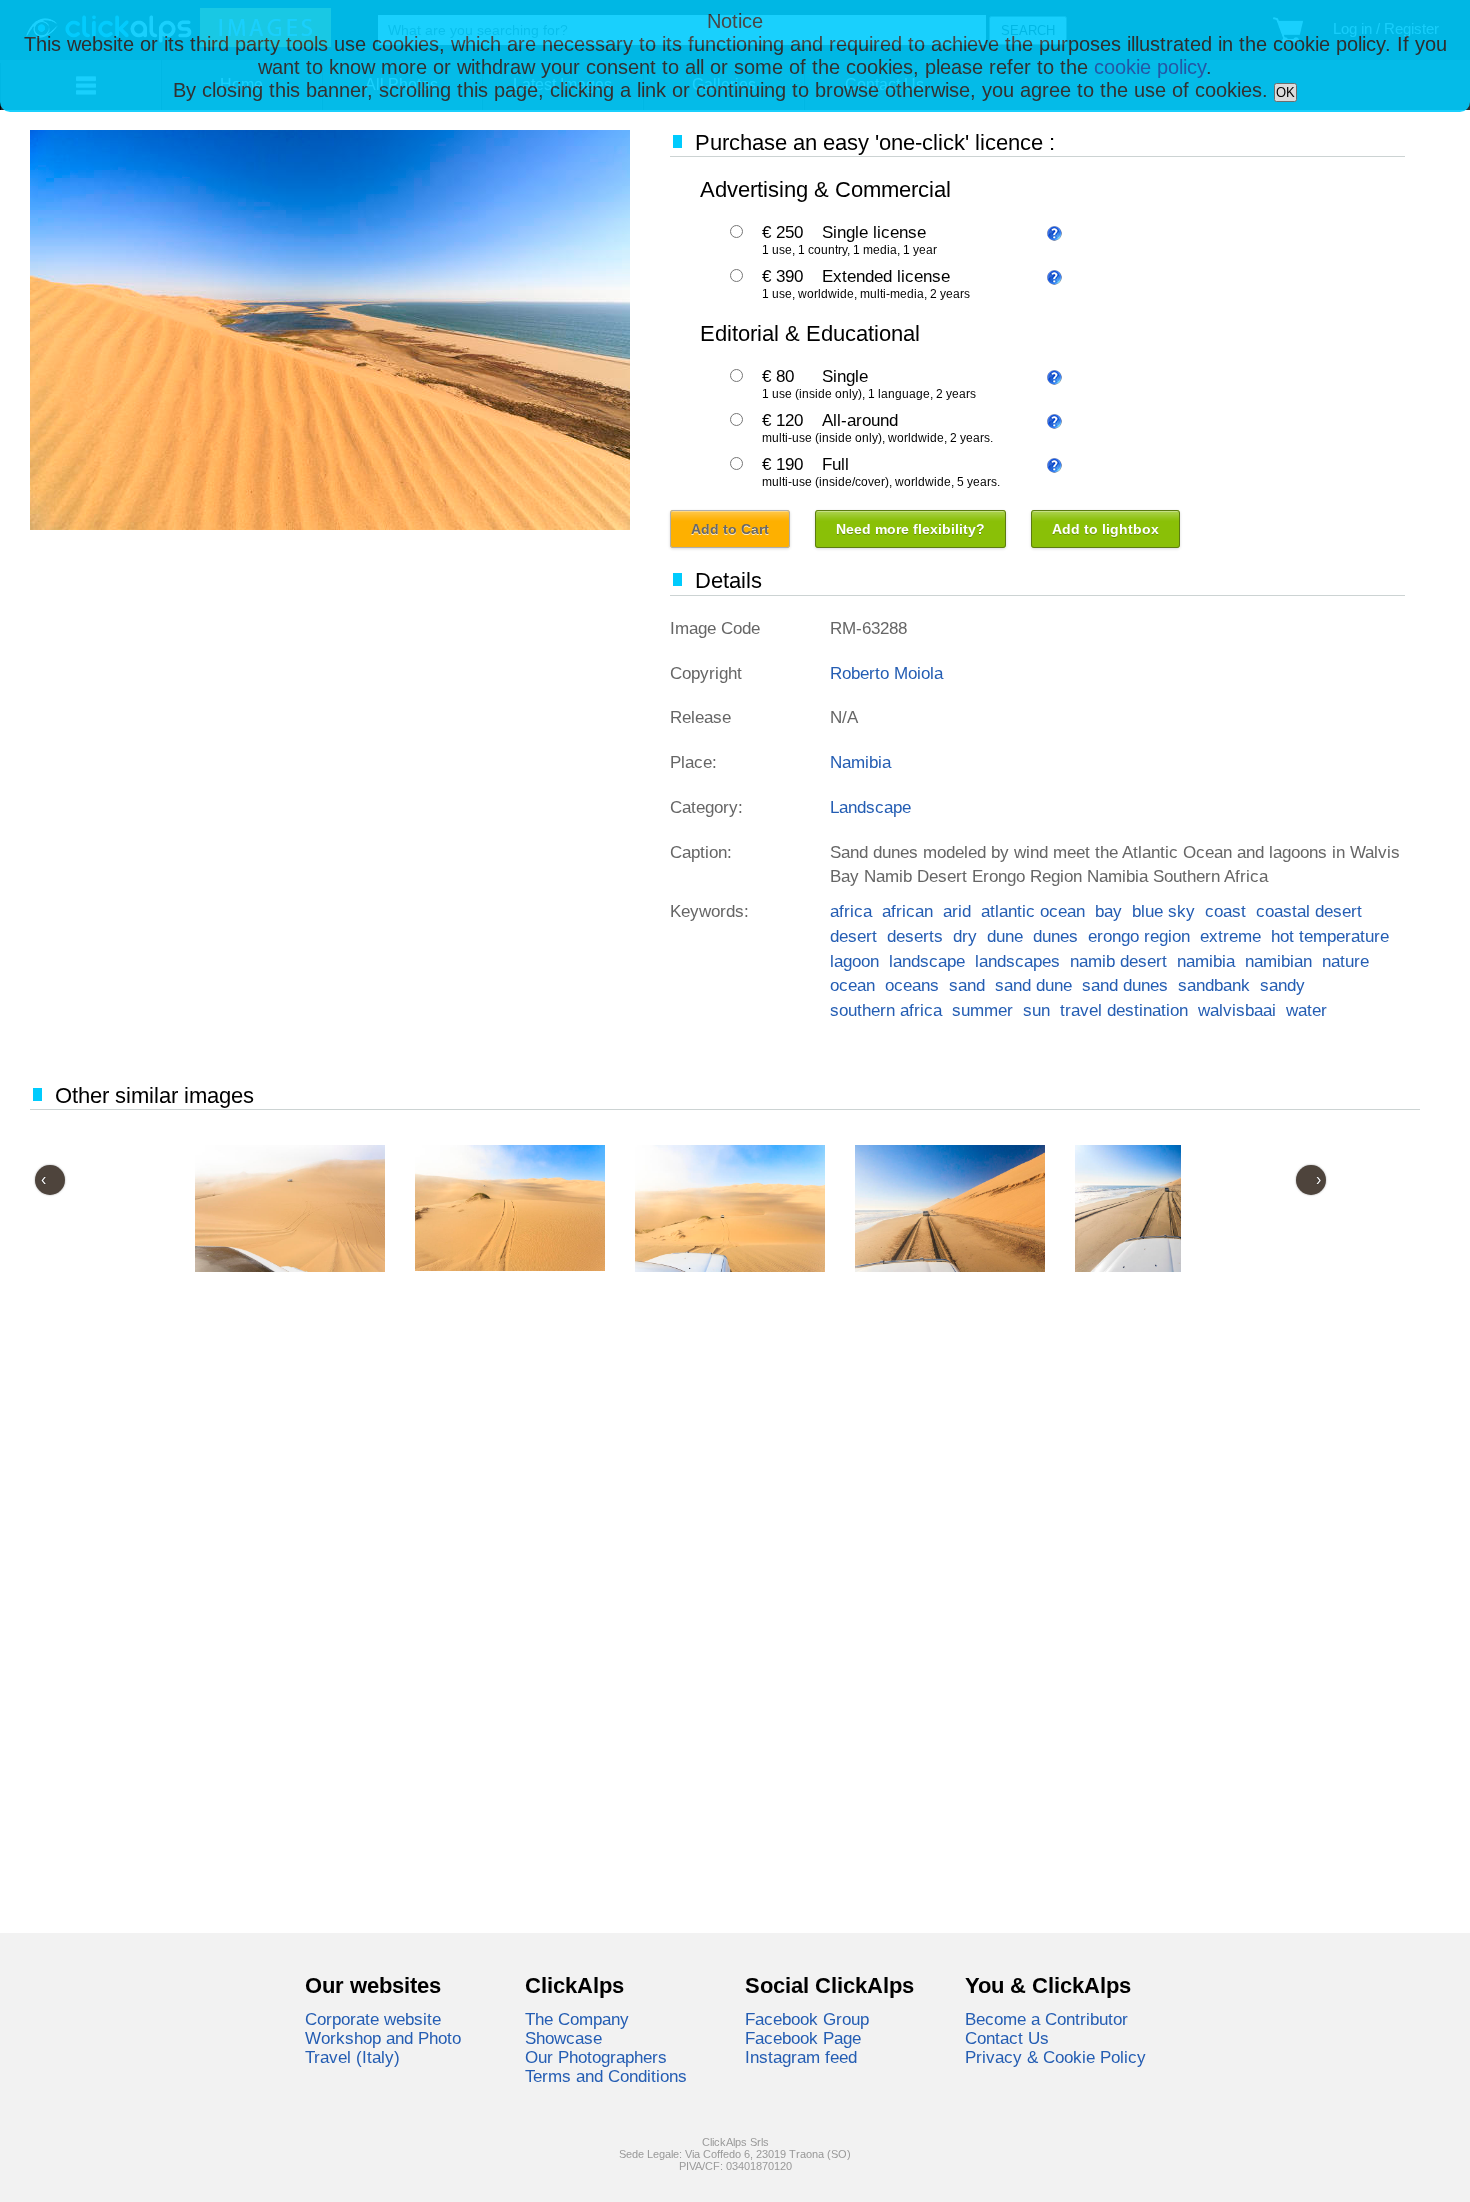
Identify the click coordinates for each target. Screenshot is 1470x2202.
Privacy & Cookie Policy (1055, 2057)
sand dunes (1125, 985)
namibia (1206, 961)
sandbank (1214, 985)
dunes (1055, 936)
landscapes (1017, 961)
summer (982, 1010)
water (1306, 1010)
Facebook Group (807, 2019)
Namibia (860, 762)
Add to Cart (730, 529)
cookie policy (1150, 67)
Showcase (563, 2038)
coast (1225, 911)
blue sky (1163, 911)
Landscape (870, 807)
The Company (577, 2019)
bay (1108, 911)
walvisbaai (1237, 1010)
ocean (852, 985)
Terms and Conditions (606, 2076)
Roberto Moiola (886, 673)
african (907, 911)
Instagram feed (801, 2057)
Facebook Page (803, 2038)
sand (967, 985)
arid (957, 911)
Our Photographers (596, 2057)
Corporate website (373, 2019)
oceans (912, 985)
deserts (915, 936)
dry (965, 936)
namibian (1278, 961)
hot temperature (1330, 936)
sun (1036, 1010)
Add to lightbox (1105, 529)
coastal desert (1309, 911)
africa (851, 911)
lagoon (854, 961)
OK (1285, 92)
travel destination (1124, 1010)
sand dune (1033, 985)
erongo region (1139, 936)
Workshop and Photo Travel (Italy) (383, 2047)
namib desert (1118, 961)
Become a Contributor (1046, 2019)
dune (1005, 936)
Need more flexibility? (910, 529)
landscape (927, 961)
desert (853, 936)
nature (1345, 961)
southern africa (886, 1010)
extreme (1230, 936)
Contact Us (1007, 2038)
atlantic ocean (1033, 911)
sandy (1282, 985)
